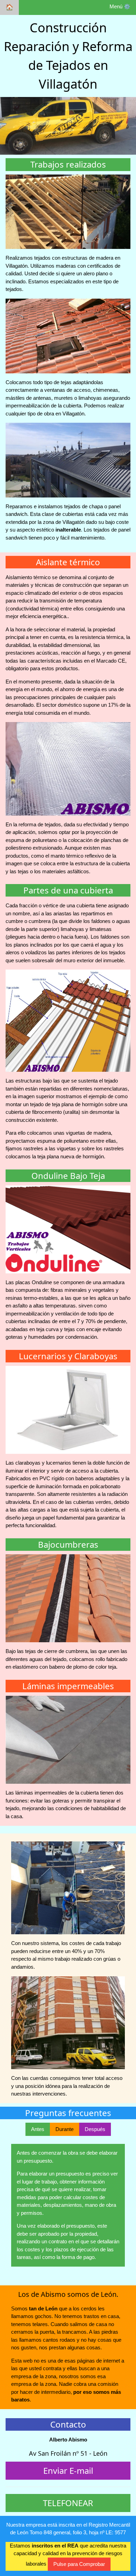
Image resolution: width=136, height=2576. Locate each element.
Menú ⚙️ (120, 6)
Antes (38, 2129)
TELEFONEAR (68, 2503)
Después (95, 2129)
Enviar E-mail (68, 2470)
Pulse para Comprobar (79, 2564)
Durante (65, 2129)
